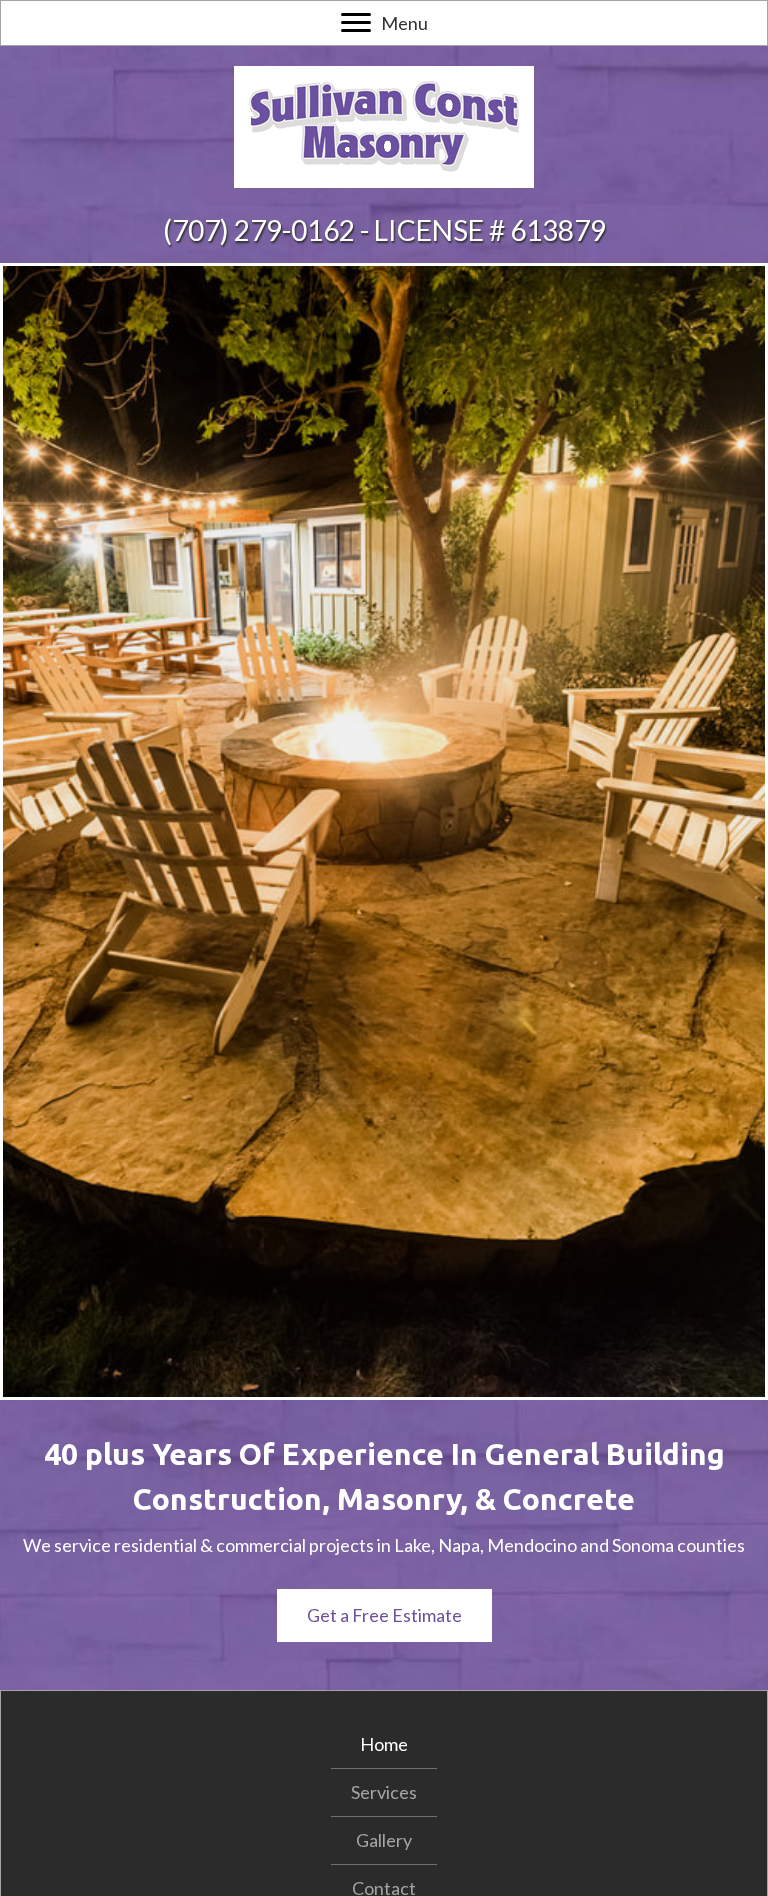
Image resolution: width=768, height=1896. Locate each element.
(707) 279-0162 (259, 230)
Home (384, 1744)
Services (384, 1792)
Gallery (384, 1840)
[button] (384, 1615)
